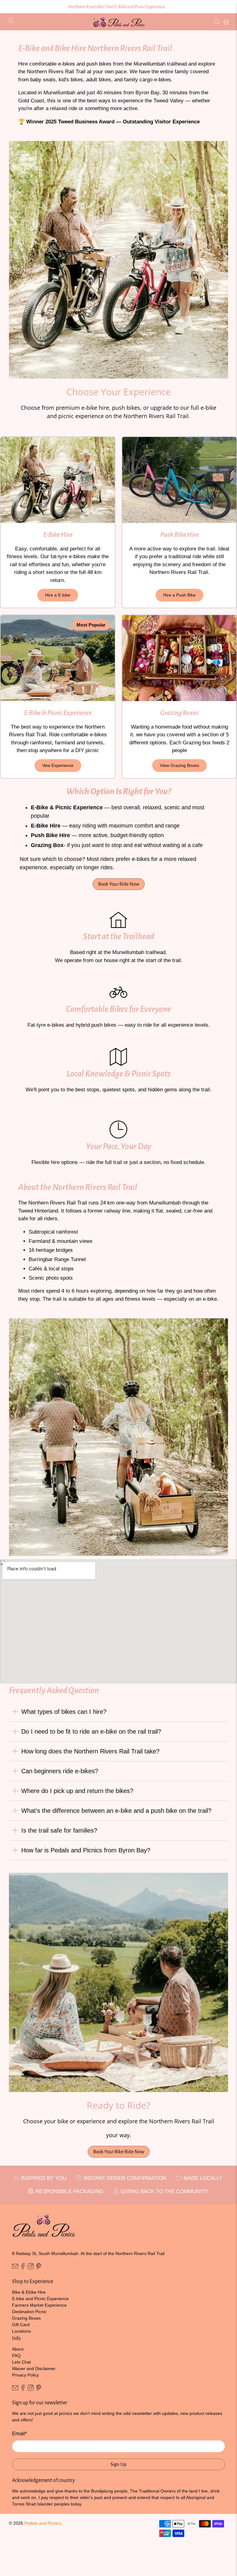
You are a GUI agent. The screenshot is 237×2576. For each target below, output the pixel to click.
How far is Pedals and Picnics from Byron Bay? (86, 1850)
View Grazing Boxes (179, 765)
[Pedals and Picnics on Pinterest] (39, 2268)
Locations (21, 2331)
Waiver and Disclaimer (34, 2368)
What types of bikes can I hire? (64, 1712)
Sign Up (118, 2464)
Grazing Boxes (26, 2318)
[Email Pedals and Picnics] (15, 2268)
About (18, 2349)
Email (20, 2434)
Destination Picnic (29, 2312)
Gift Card (21, 2325)
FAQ (16, 2356)
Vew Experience (58, 765)
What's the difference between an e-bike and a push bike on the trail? (116, 1811)
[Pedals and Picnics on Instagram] (31, 2268)
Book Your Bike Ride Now (119, 2152)
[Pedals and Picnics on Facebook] (23, 2268)
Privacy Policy (25, 2375)
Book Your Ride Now (119, 884)
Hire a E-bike (58, 595)
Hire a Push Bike (179, 595)
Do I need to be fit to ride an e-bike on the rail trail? (91, 1731)
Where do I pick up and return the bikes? (77, 1791)
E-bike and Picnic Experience (40, 2299)
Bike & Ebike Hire (29, 2292)
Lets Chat (21, 2362)
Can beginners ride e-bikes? (60, 1771)
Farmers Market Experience (39, 2305)
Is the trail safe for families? (59, 1830)
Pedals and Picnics (43, 2523)
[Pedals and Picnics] (118, 22)
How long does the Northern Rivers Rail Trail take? (90, 1751)
